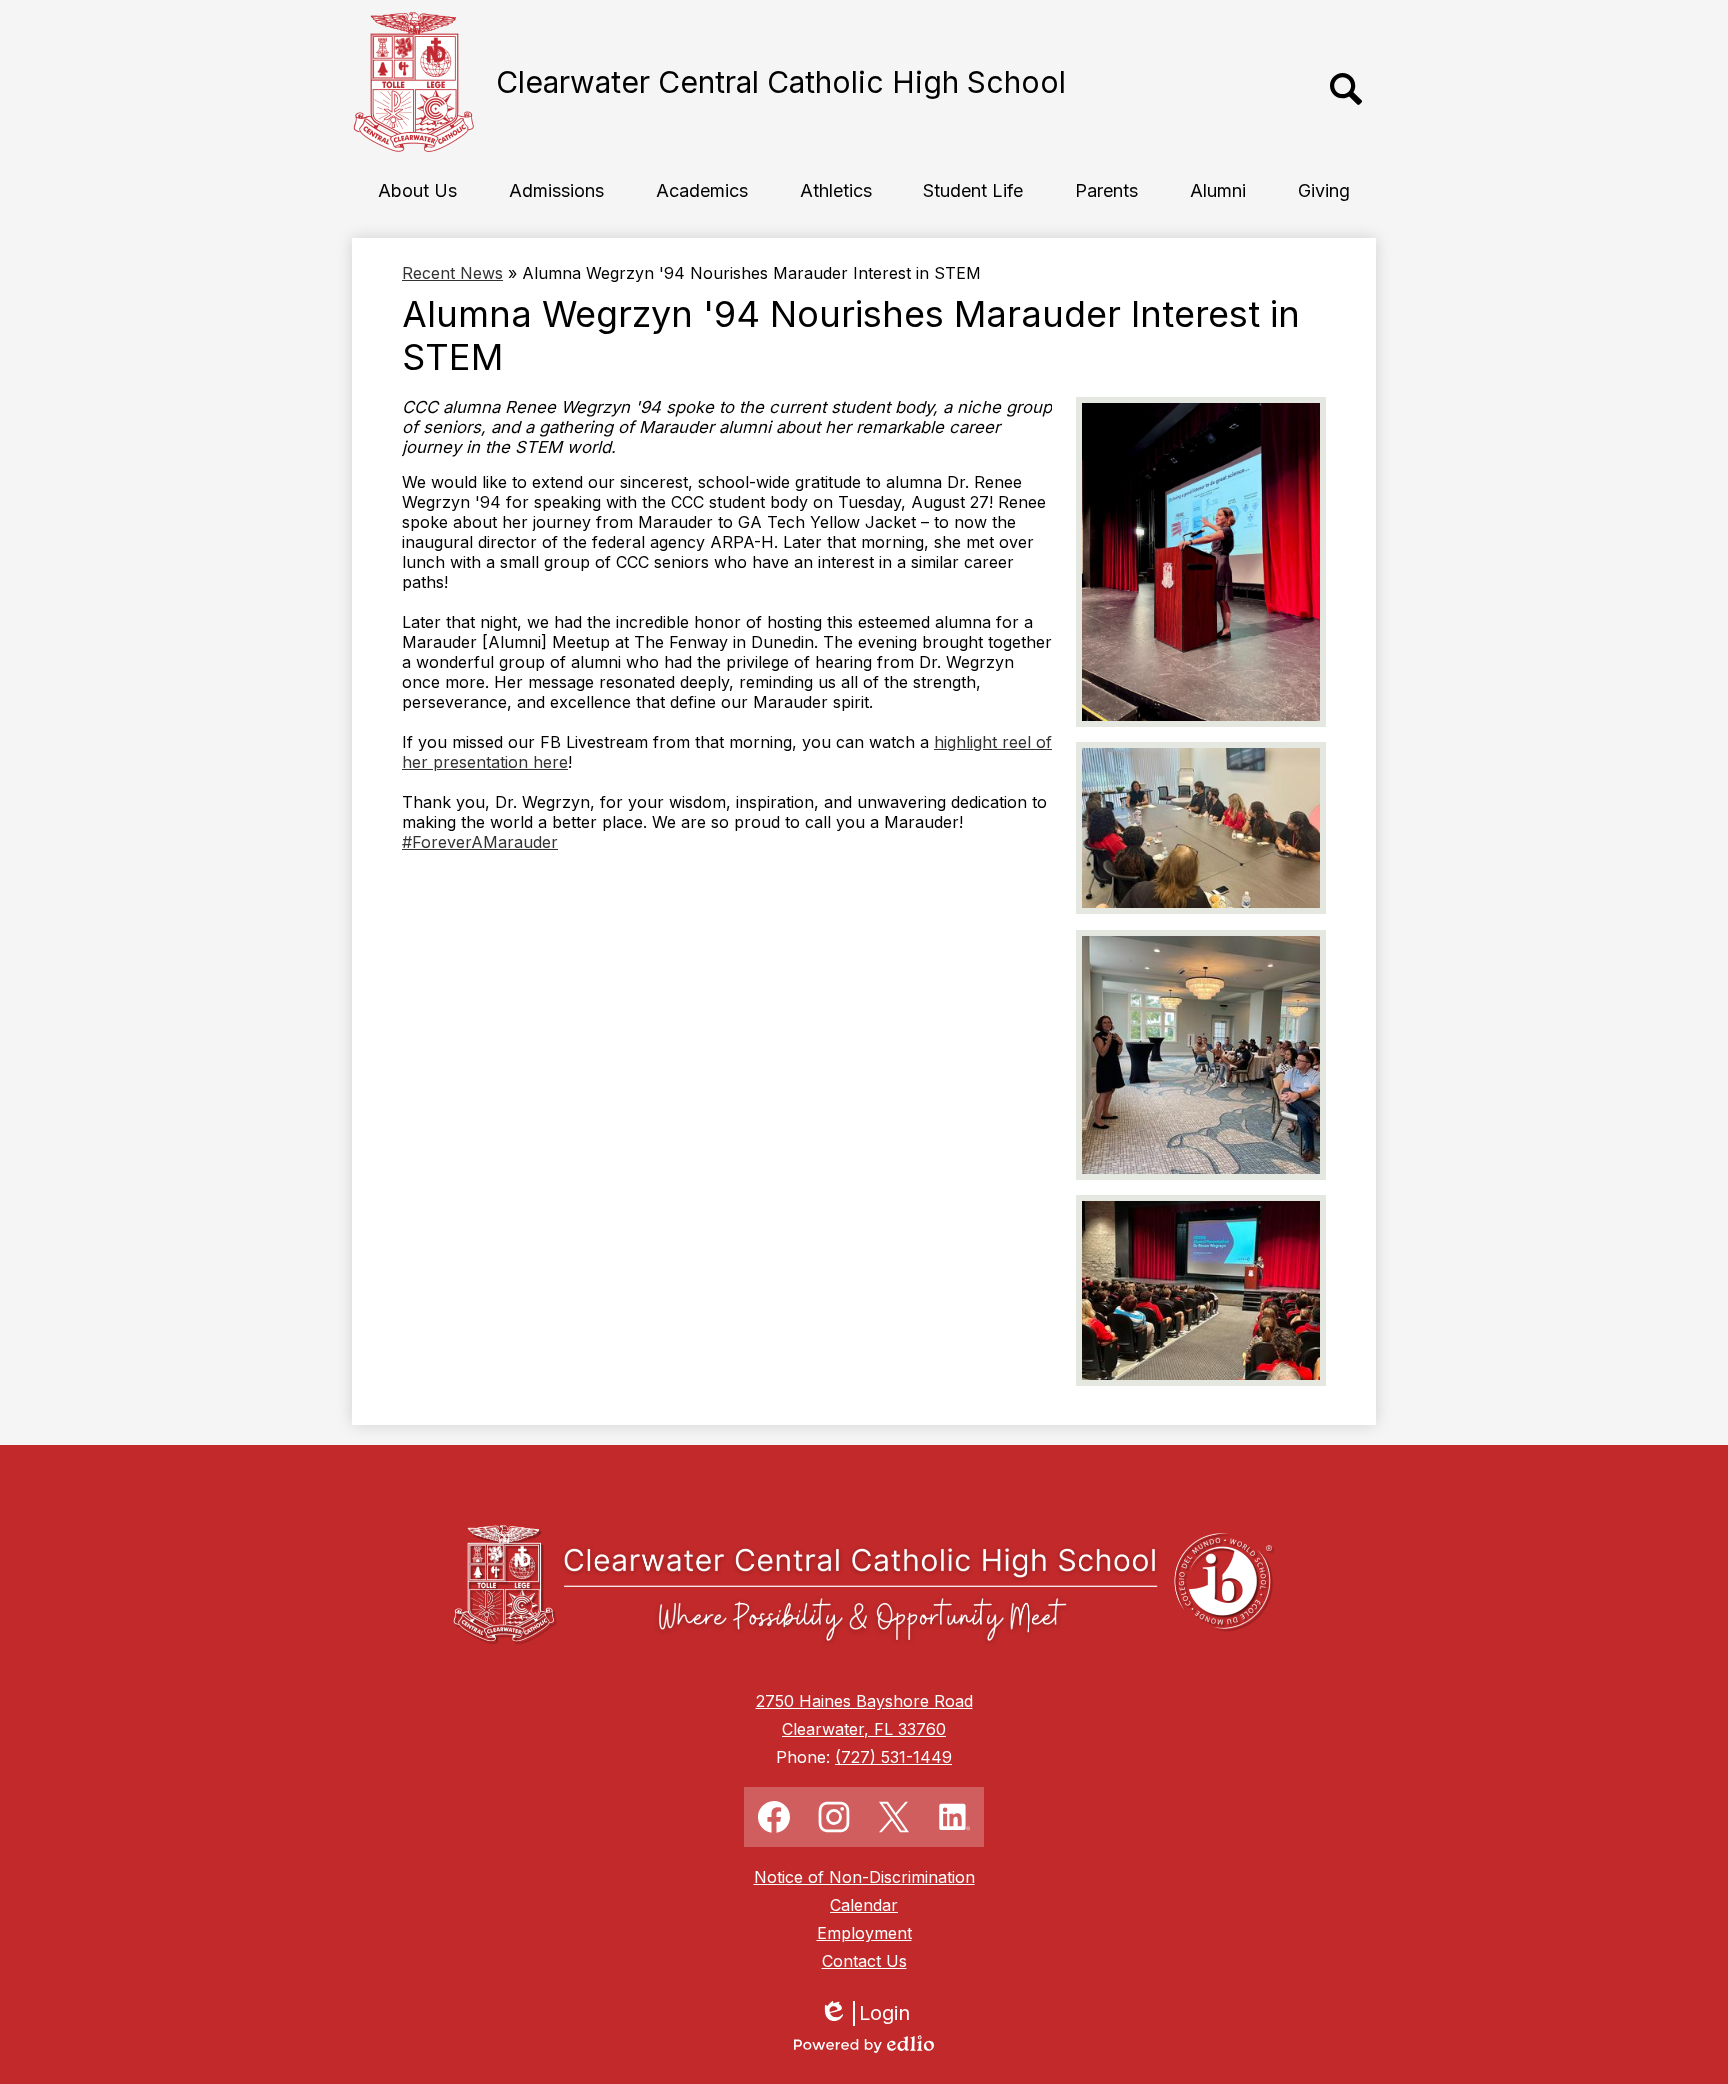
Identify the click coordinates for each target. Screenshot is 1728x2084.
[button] (417, 190)
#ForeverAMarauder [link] (480, 842)
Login (871, 2013)
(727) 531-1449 (893, 1757)
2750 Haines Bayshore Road (864, 1701)
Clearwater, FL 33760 (864, 1729)
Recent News (452, 273)
